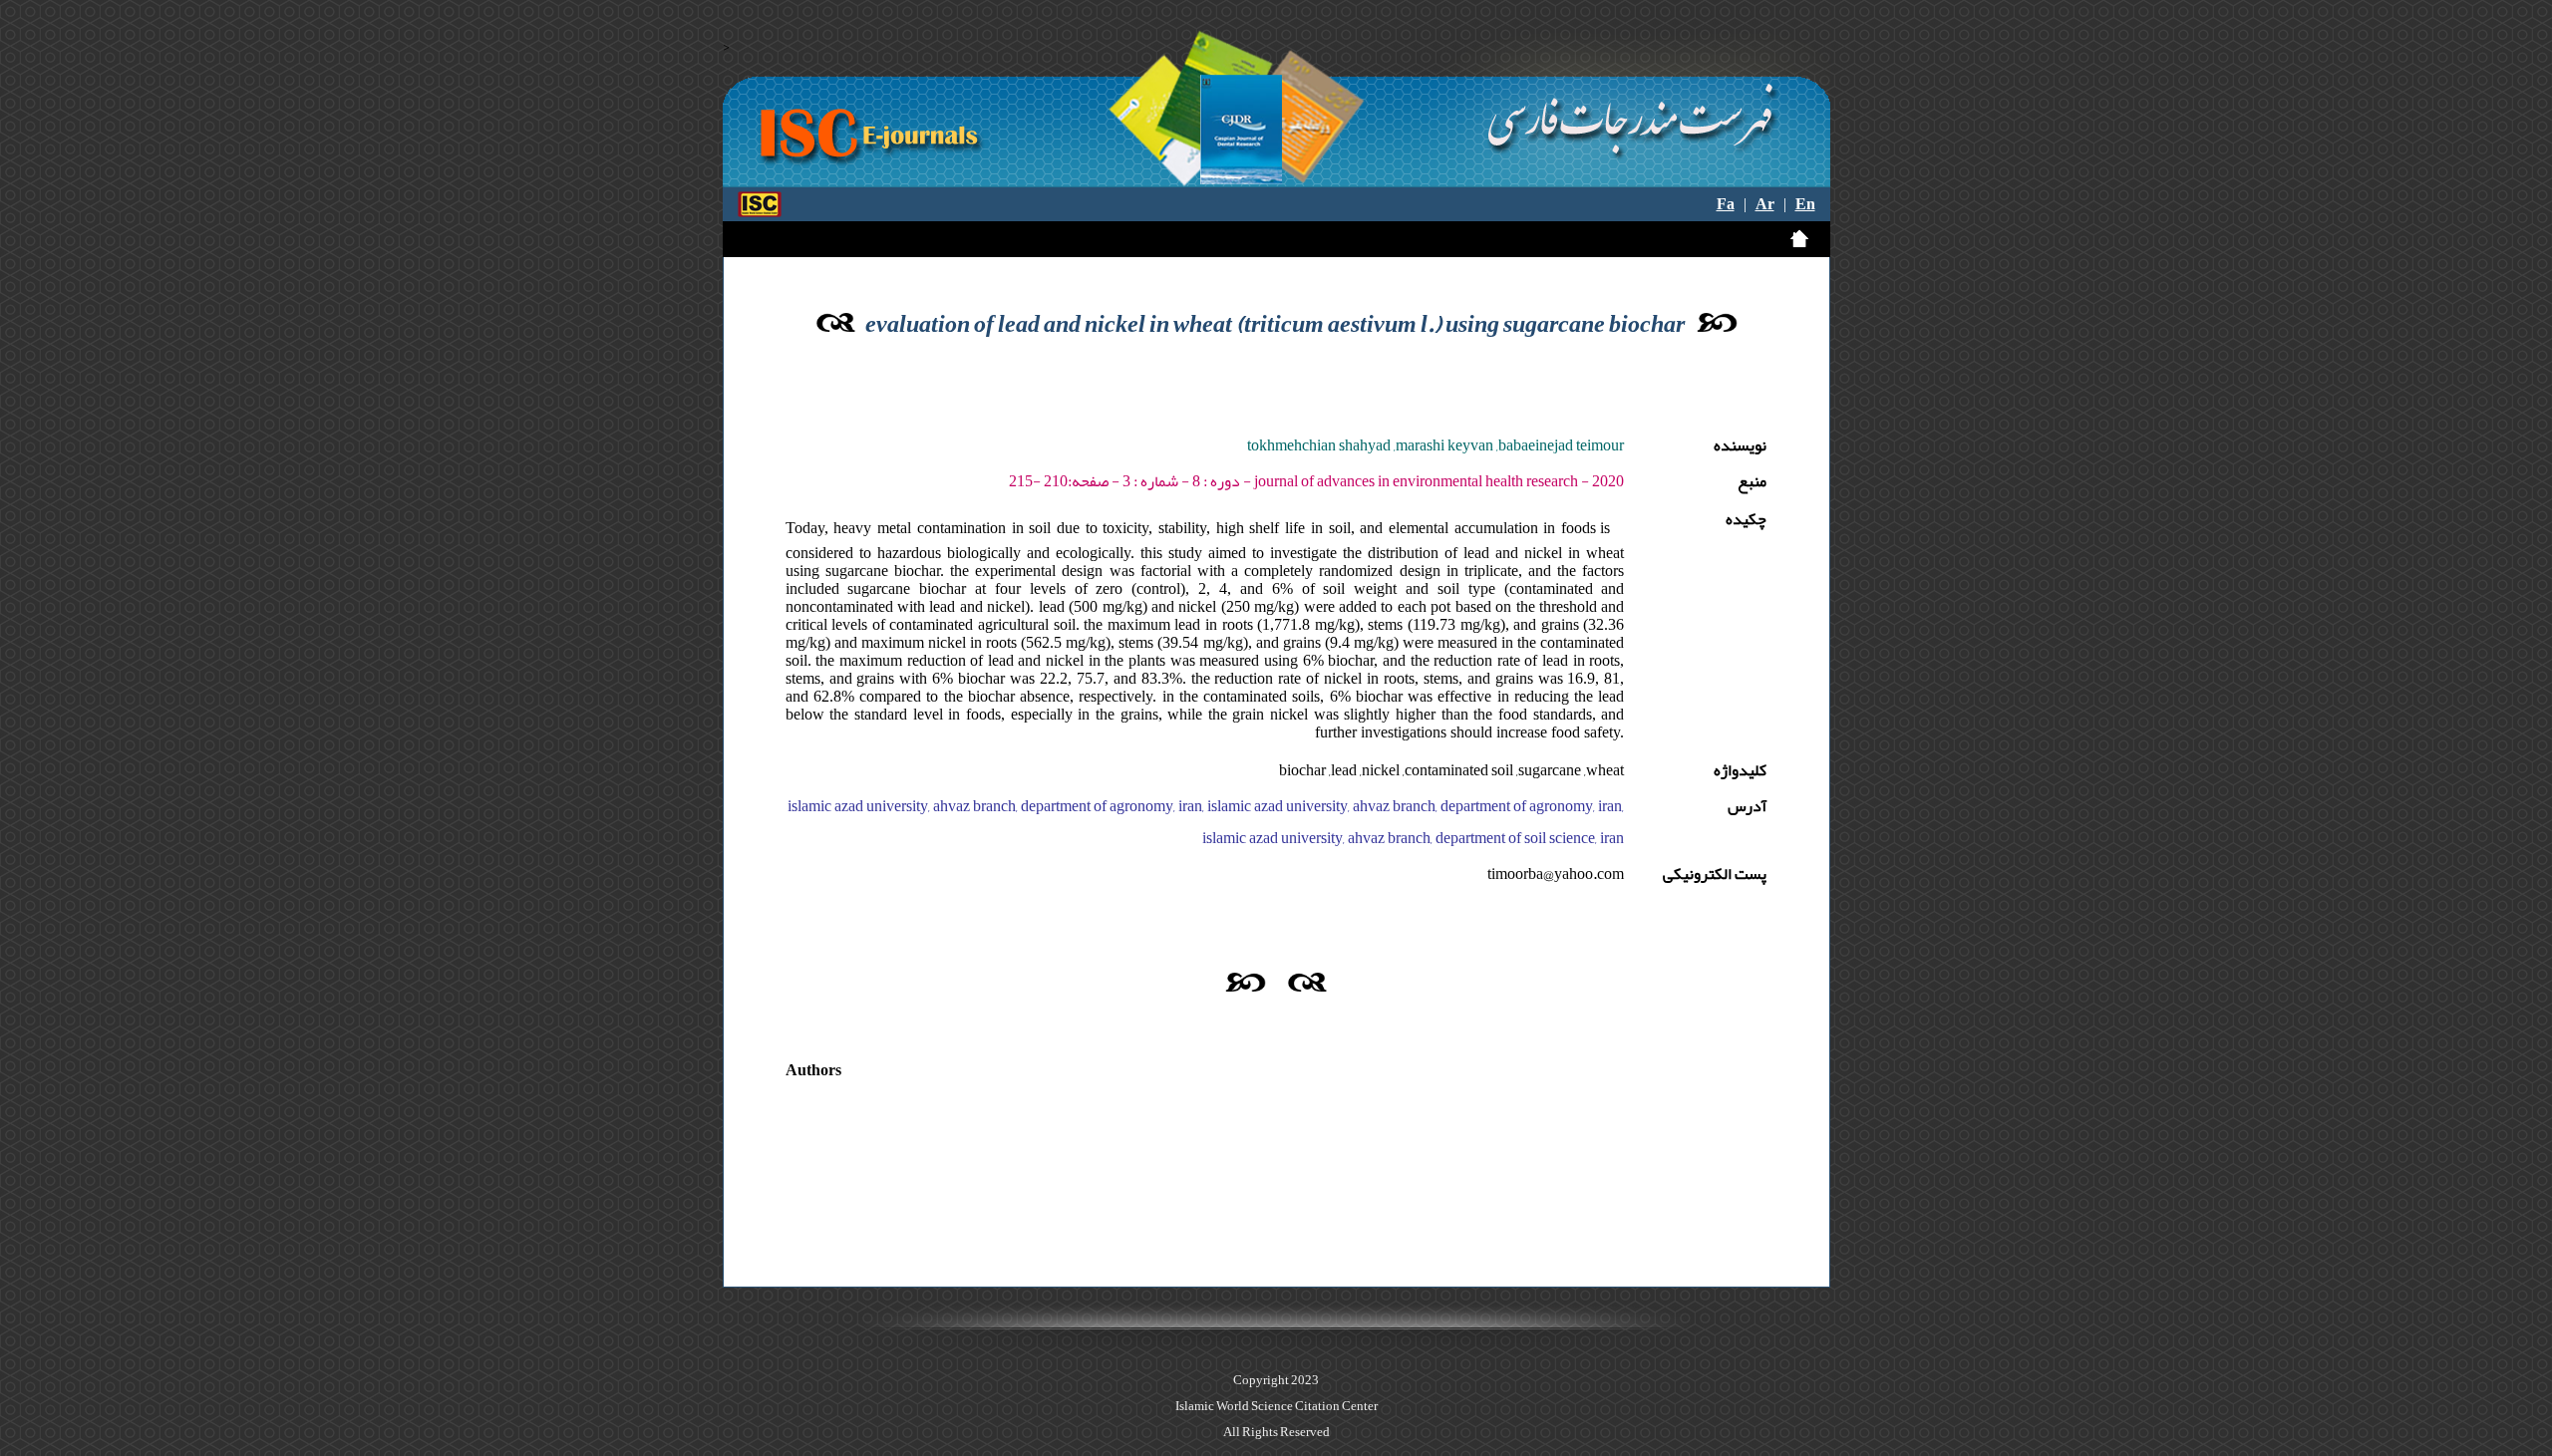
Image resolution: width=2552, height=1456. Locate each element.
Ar (1765, 204)
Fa (1726, 204)
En (1805, 204)
